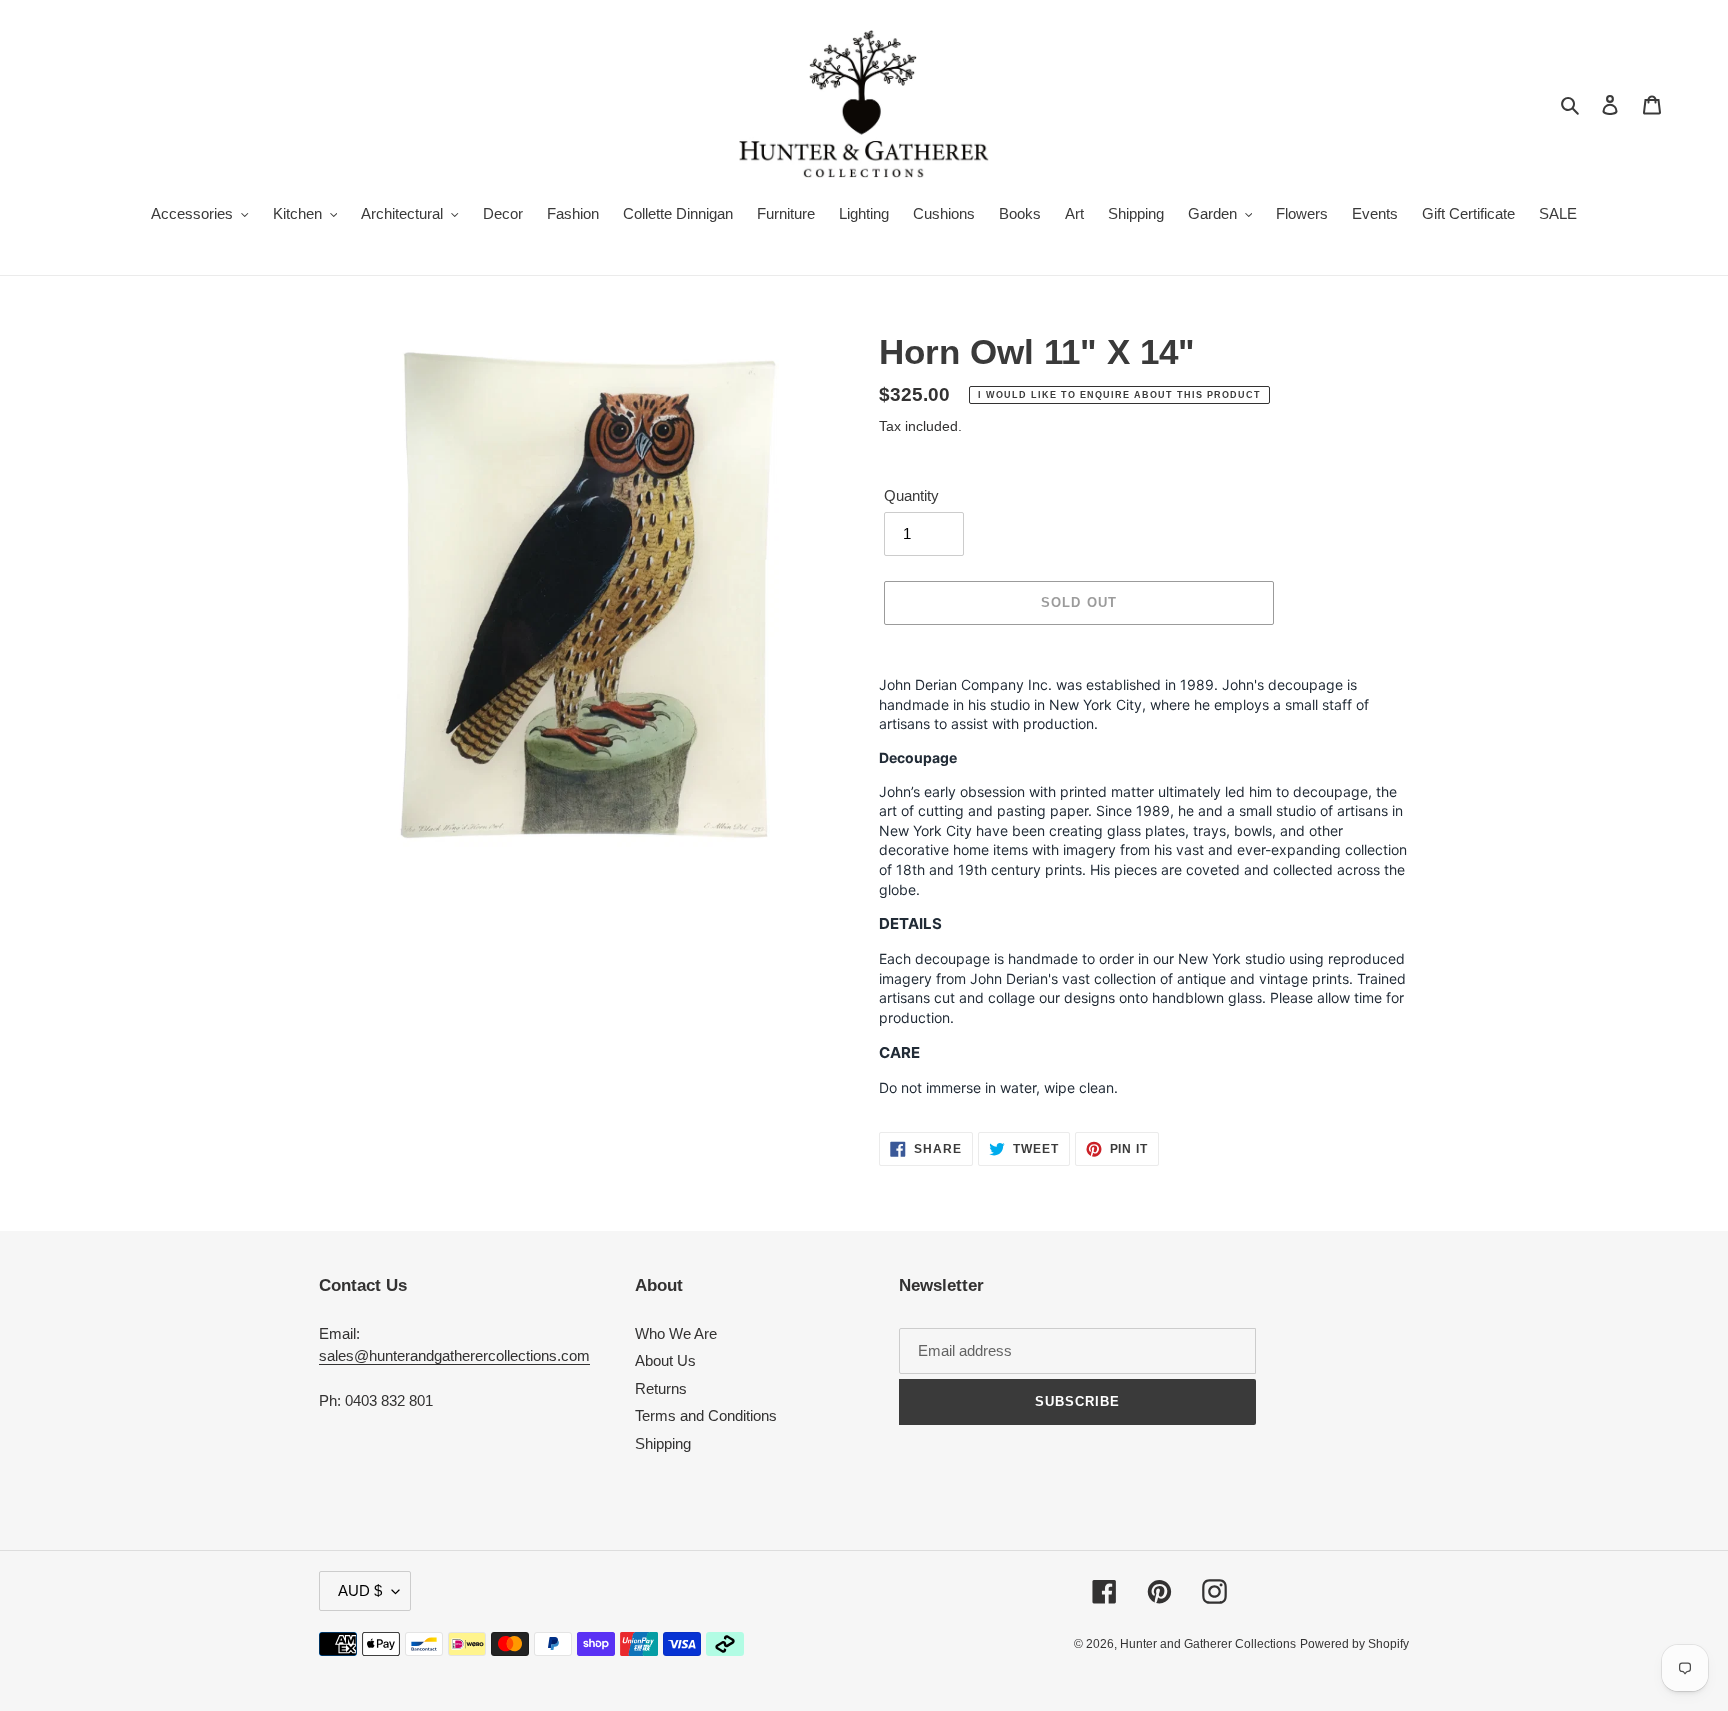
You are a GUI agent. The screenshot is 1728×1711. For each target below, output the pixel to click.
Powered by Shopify (1354, 1644)
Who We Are (676, 1333)
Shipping (663, 1443)
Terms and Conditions (706, 1415)
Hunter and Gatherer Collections (1208, 1644)
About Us (665, 1360)
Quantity (911, 495)
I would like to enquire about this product (1119, 395)
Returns (661, 1388)
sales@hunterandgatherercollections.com (454, 1355)
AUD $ (360, 1590)
